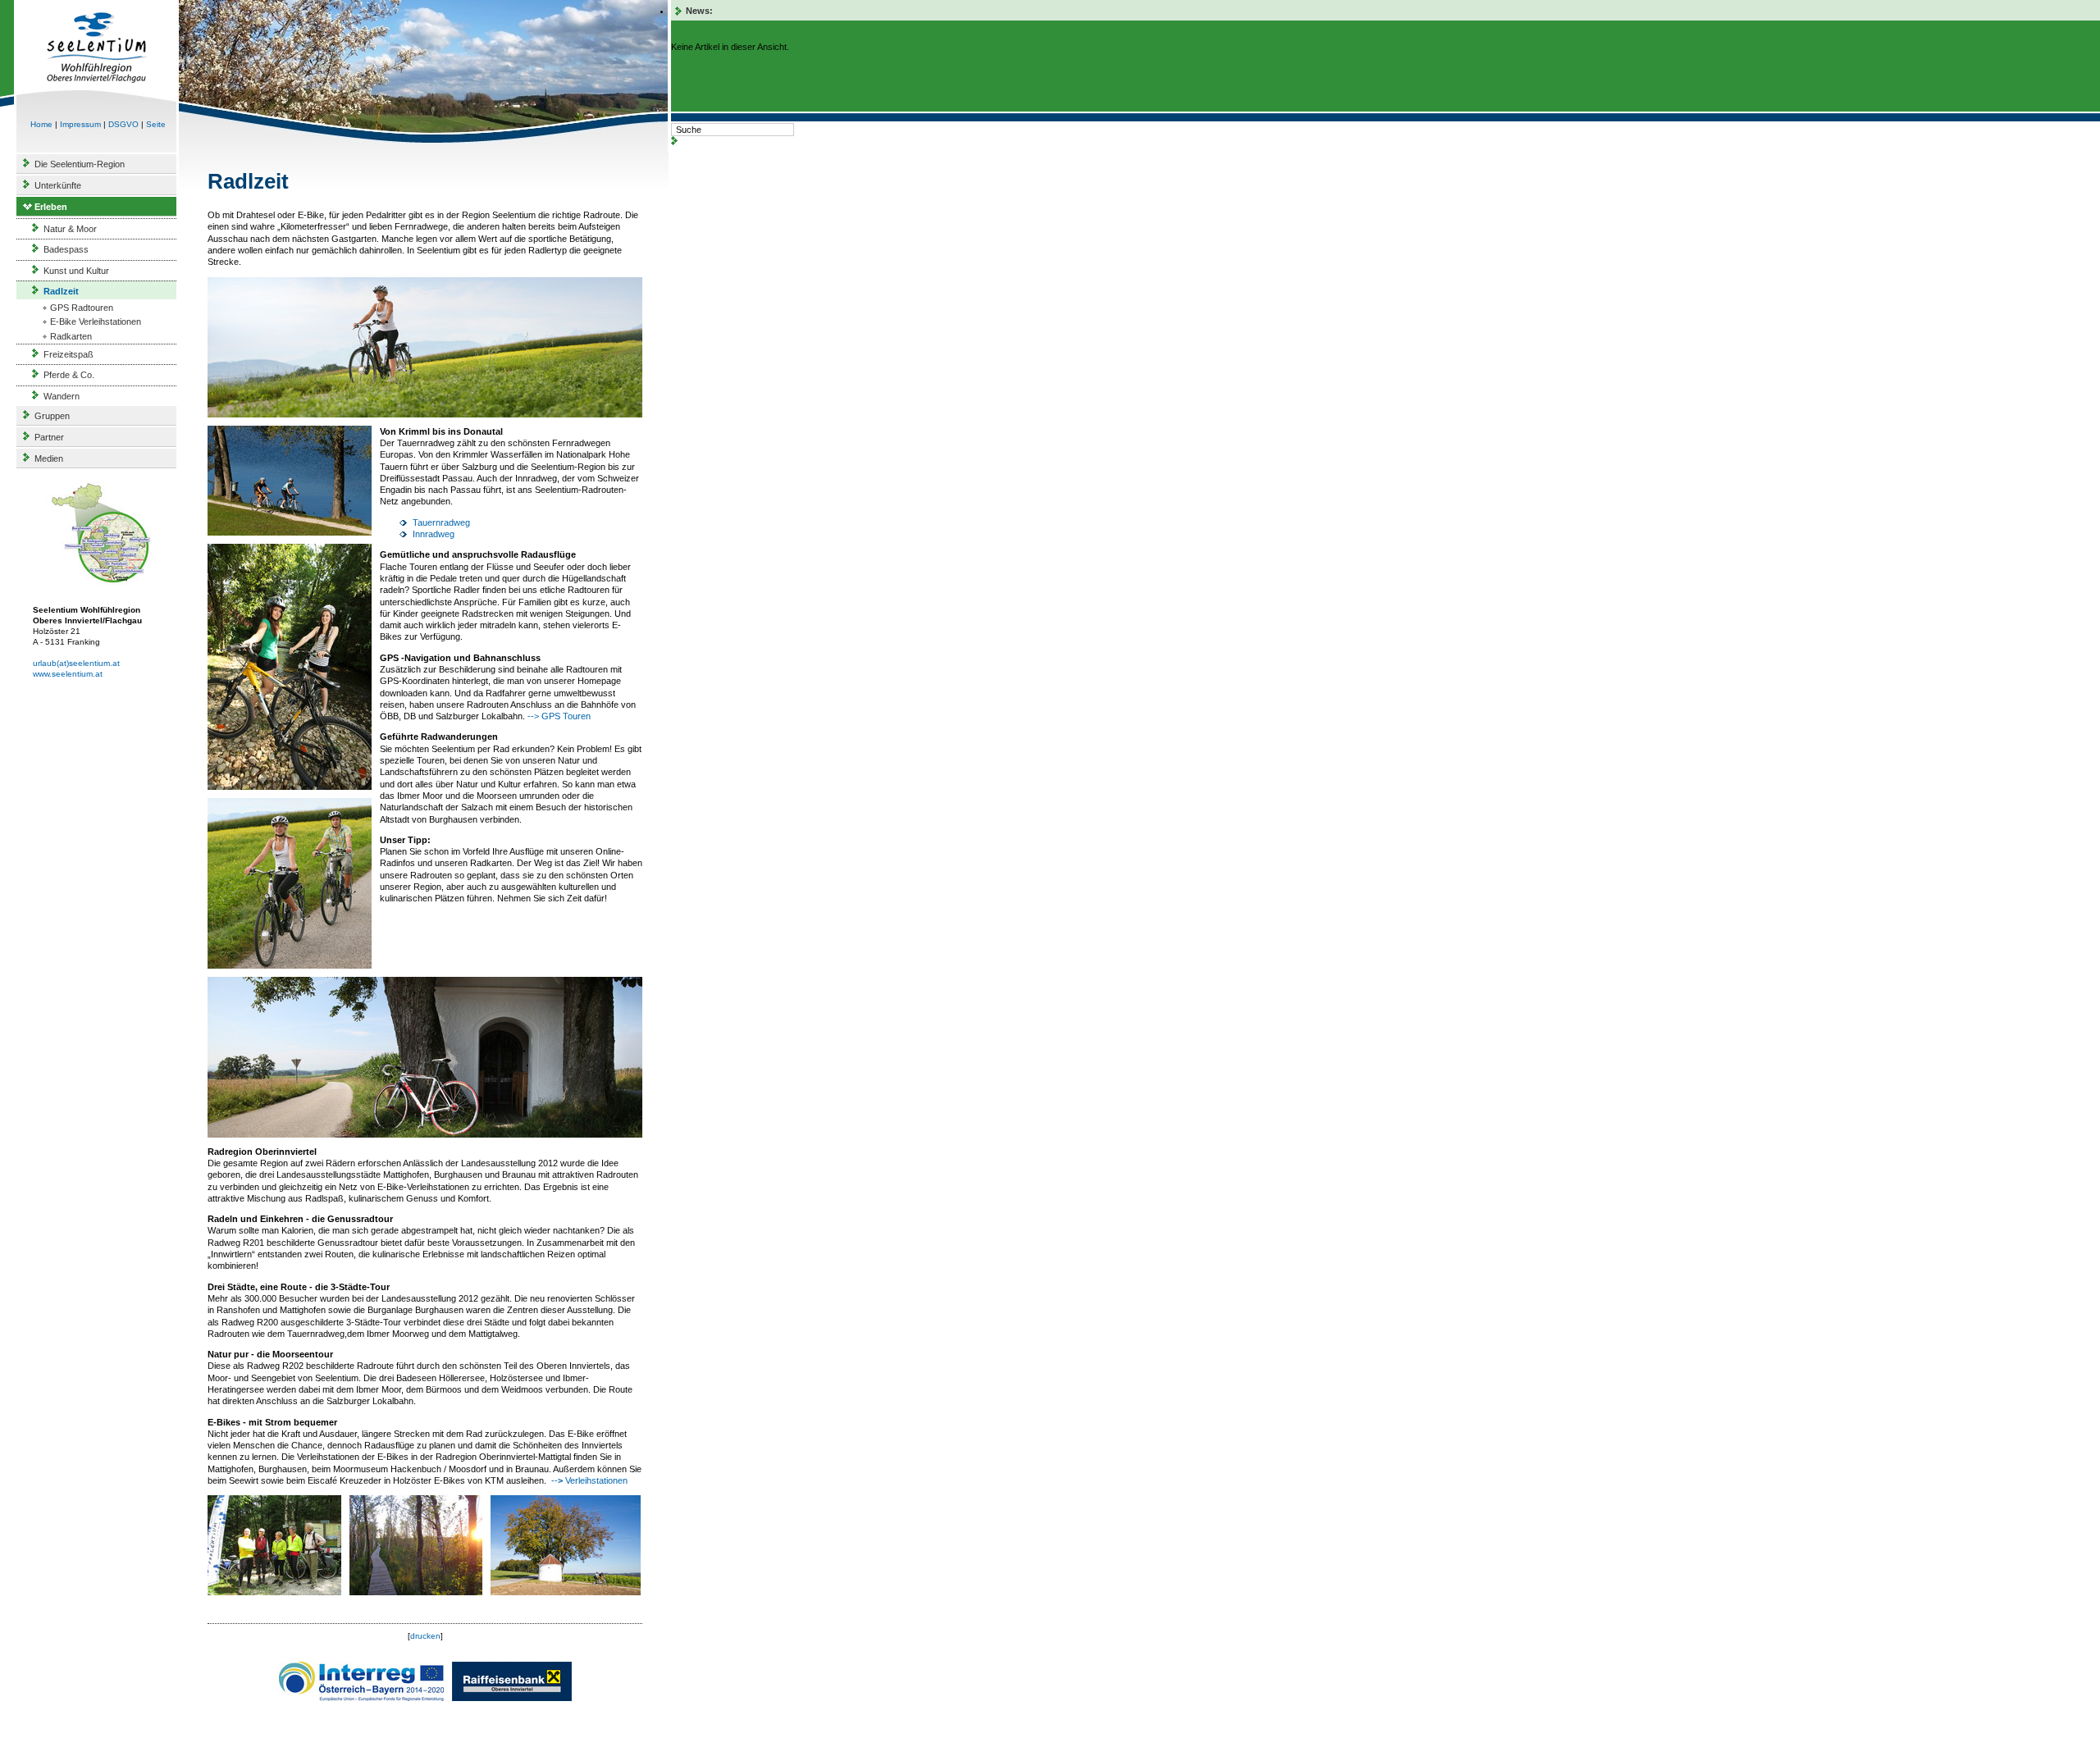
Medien (49, 458)
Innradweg (434, 534)
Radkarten (71, 336)
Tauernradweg (441, 522)
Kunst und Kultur (76, 271)
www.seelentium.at (68, 674)
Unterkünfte (58, 185)
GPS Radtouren (82, 308)
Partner (49, 437)
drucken (425, 1636)
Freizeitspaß (68, 354)
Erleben (51, 207)
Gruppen (52, 416)
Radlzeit (61, 291)
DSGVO (123, 124)
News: (699, 11)
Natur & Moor (70, 229)
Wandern (62, 396)
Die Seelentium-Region (80, 164)
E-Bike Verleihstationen (96, 322)
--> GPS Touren (559, 716)
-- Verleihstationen (588, 1480)
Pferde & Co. (69, 375)
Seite (156, 124)
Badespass (66, 249)
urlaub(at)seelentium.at (76, 663)
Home (41, 124)
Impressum (80, 124)
